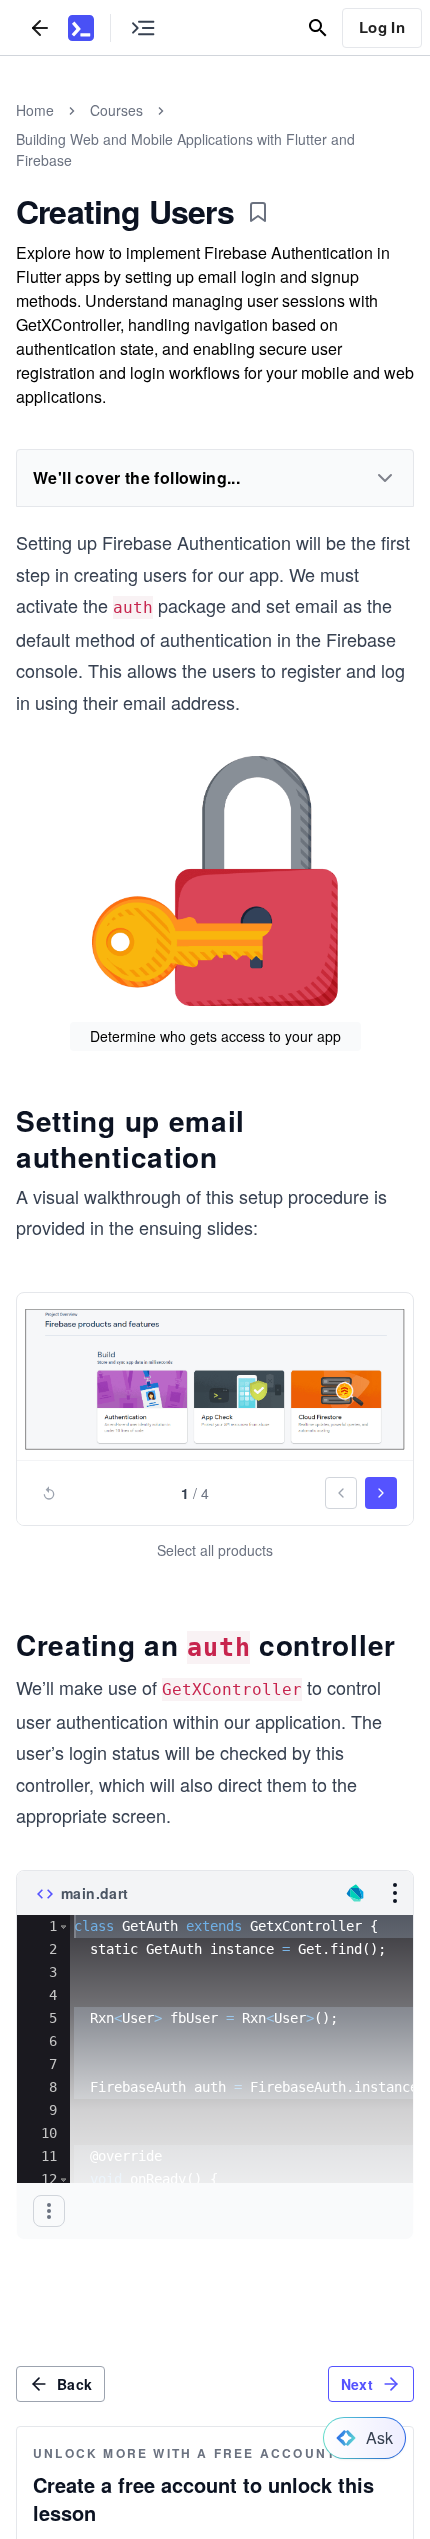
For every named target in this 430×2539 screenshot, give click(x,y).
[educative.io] (81, 28)
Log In (382, 27)
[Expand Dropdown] (385, 478)
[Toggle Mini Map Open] (143, 27)
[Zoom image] (215, 1379)
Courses (116, 110)
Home (35, 110)
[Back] (40, 27)
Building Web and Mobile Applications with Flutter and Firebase (185, 149)
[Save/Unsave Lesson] (258, 212)
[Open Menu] (395, 1893)
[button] (63, 1926)
